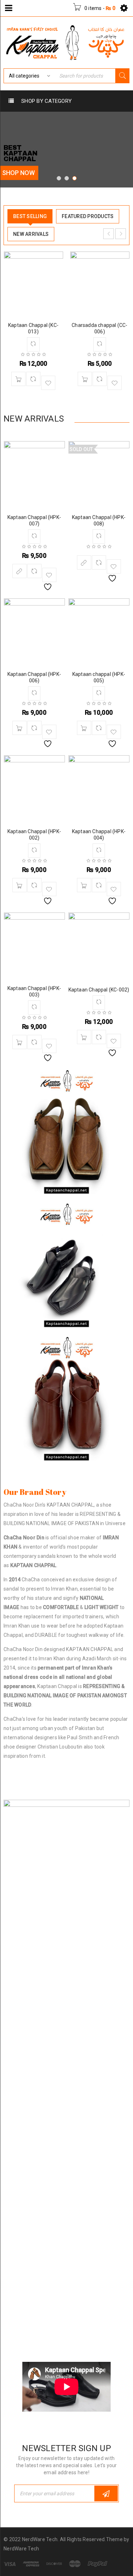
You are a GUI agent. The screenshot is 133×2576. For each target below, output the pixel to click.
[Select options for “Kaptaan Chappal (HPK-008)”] (84, 562)
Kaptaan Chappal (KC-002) (99, 990)
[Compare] (33, 379)
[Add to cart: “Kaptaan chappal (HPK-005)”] (84, 728)
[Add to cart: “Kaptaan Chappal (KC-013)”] (18, 379)
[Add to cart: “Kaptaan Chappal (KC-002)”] (84, 1037)
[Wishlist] (48, 383)
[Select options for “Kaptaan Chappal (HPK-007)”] (20, 571)
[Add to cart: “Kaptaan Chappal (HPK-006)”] (20, 728)
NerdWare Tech (21, 2549)
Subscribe (106, 2493)
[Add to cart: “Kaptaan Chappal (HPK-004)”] (84, 885)
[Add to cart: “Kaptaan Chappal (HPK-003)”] (20, 1042)
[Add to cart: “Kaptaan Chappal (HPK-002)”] (20, 885)
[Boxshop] (66, 1133)
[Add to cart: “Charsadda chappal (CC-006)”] (85, 379)
